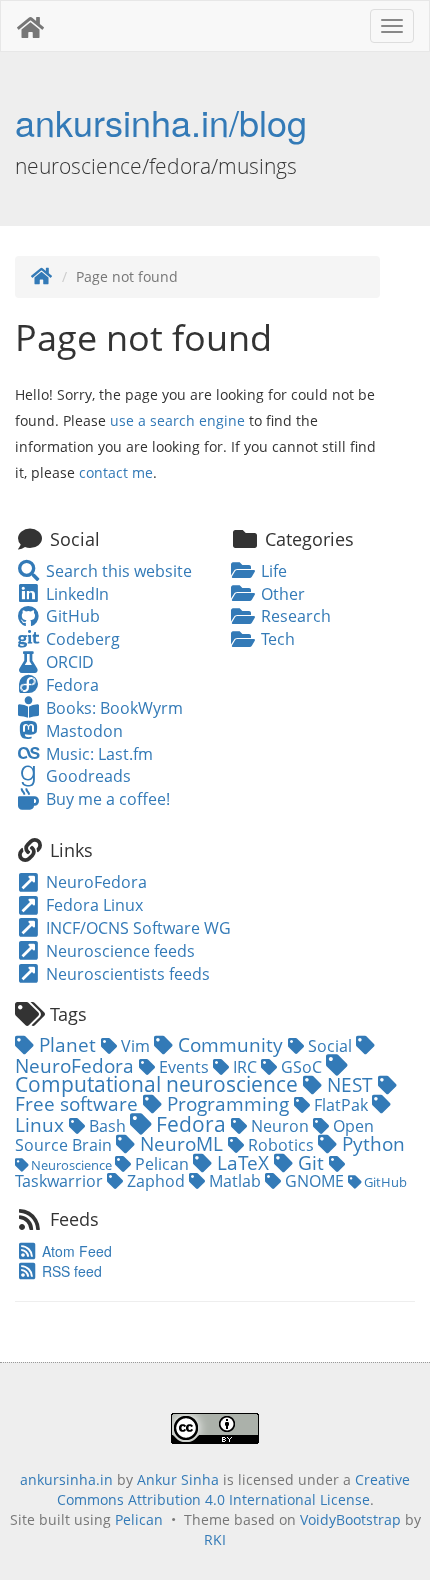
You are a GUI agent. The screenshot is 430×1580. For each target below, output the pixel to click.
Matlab (235, 1181)
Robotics (281, 1145)
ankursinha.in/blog (161, 121)
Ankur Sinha (178, 1479)
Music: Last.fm (97, 754)
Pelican (162, 1164)
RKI (215, 1539)
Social (330, 1046)
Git (311, 1162)
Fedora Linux (92, 905)
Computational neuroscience (159, 1083)
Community (230, 1044)
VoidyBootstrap (350, 1519)
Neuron (280, 1126)
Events (184, 1067)
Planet (67, 1044)
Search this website (116, 571)
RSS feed (70, 1271)
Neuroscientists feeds (126, 974)
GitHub (70, 616)
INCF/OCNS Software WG (136, 928)
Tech (276, 639)
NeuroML (181, 1143)
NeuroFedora (94, 882)
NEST (350, 1084)
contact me (116, 472)
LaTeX (243, 1162)
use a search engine (177, 420)
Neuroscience (71, 1165)
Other (281, 594)
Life (272, 571)
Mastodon (82, 731)
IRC (245, 1067)
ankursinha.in (66, 1479)
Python (371, 1143)
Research (294, 616)
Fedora (70, 685)
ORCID (67, 662)
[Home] (41, 276)
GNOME (314, 1181)
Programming (228, 1103)
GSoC (301, 1067)
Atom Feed (75, 1251)
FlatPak (341, 1105)
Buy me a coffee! (105, 799)
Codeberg (80, 639)
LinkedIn (75, 594)
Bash (107, 1126)
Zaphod (156, 1181)
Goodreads (86, 776)
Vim (135, 1046)
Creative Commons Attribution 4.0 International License (234, 1489)
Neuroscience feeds (118, 951)
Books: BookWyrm (112, 708)
